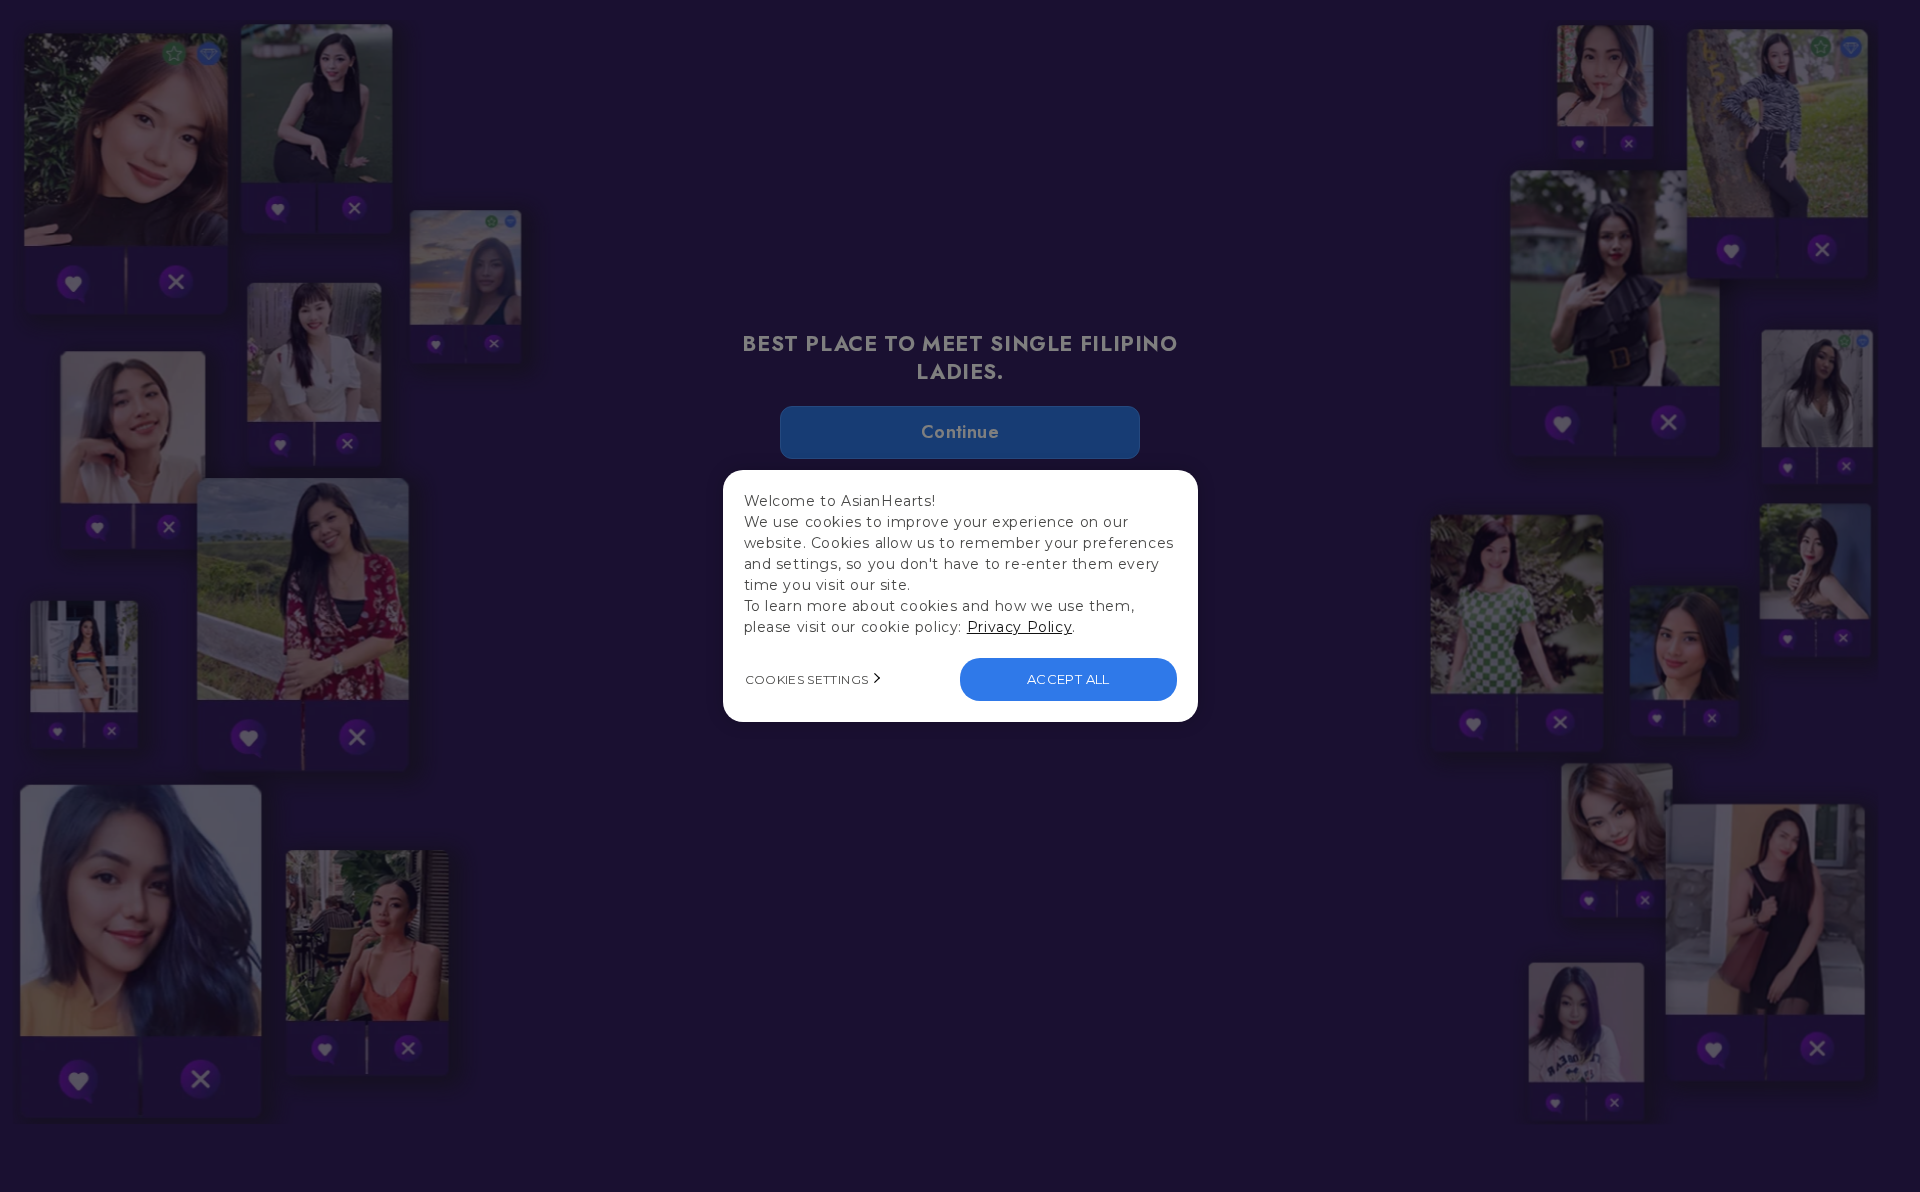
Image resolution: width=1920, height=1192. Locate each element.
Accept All (1068, 679)
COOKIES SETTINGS (807, 679)
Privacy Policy (1019, 627)
